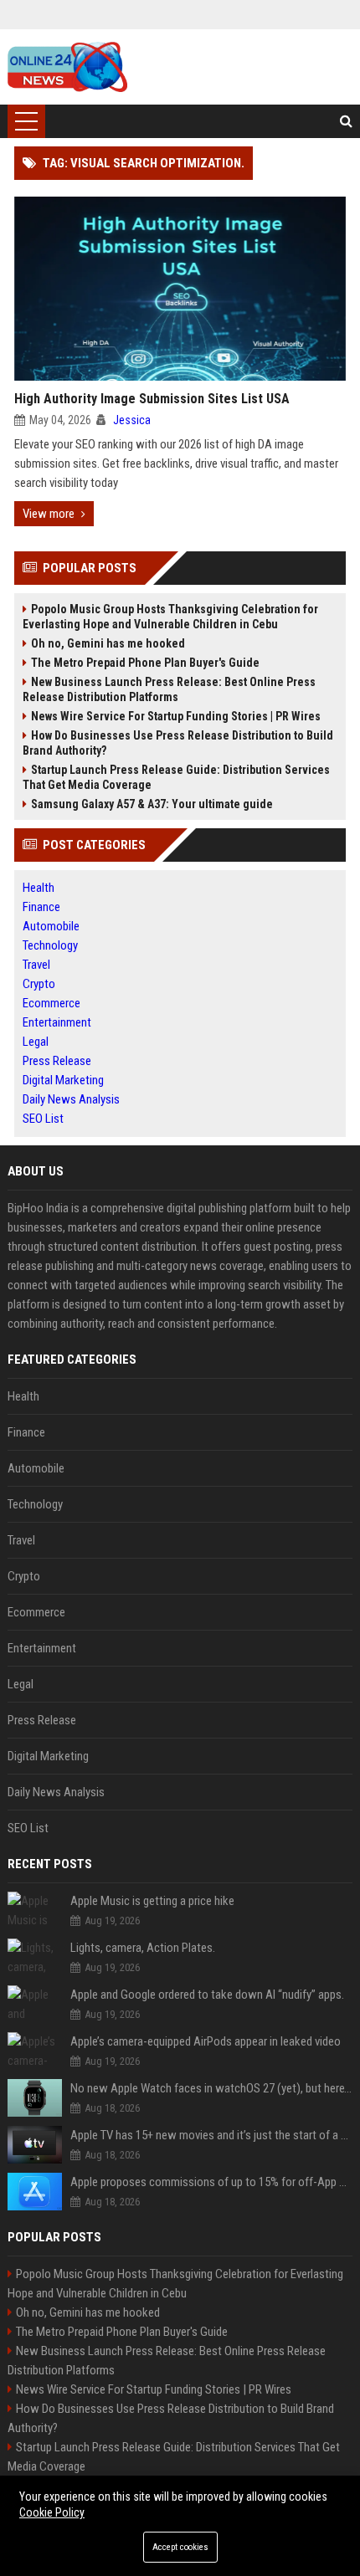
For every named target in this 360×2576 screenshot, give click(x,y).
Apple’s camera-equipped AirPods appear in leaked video (206, 2041)
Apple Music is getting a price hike (152, 1901)
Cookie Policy (52, 2512)
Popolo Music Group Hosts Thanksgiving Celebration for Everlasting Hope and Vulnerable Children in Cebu (170, 617)
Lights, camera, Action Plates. (143, 1948)
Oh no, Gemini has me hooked (108, 643)
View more (49, 514)
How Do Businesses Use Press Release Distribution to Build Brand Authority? (178, 743)
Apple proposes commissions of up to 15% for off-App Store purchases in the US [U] (212, 2182)
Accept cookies (180, 2547)
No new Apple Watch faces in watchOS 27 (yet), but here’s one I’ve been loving (212, 2088)
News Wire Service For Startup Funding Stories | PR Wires (176, 716)
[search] (346, 121)
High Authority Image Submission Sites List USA (152, 399)
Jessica (132, 420)
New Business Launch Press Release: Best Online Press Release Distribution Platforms (169, 689)
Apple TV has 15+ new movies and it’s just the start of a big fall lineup (212, 2135)
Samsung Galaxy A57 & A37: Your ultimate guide (152, 804)
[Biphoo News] (67, 67)
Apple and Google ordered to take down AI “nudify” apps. (207, 1995)
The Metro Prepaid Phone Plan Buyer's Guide (145, 663)
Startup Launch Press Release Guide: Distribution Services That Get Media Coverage (176, 777)
